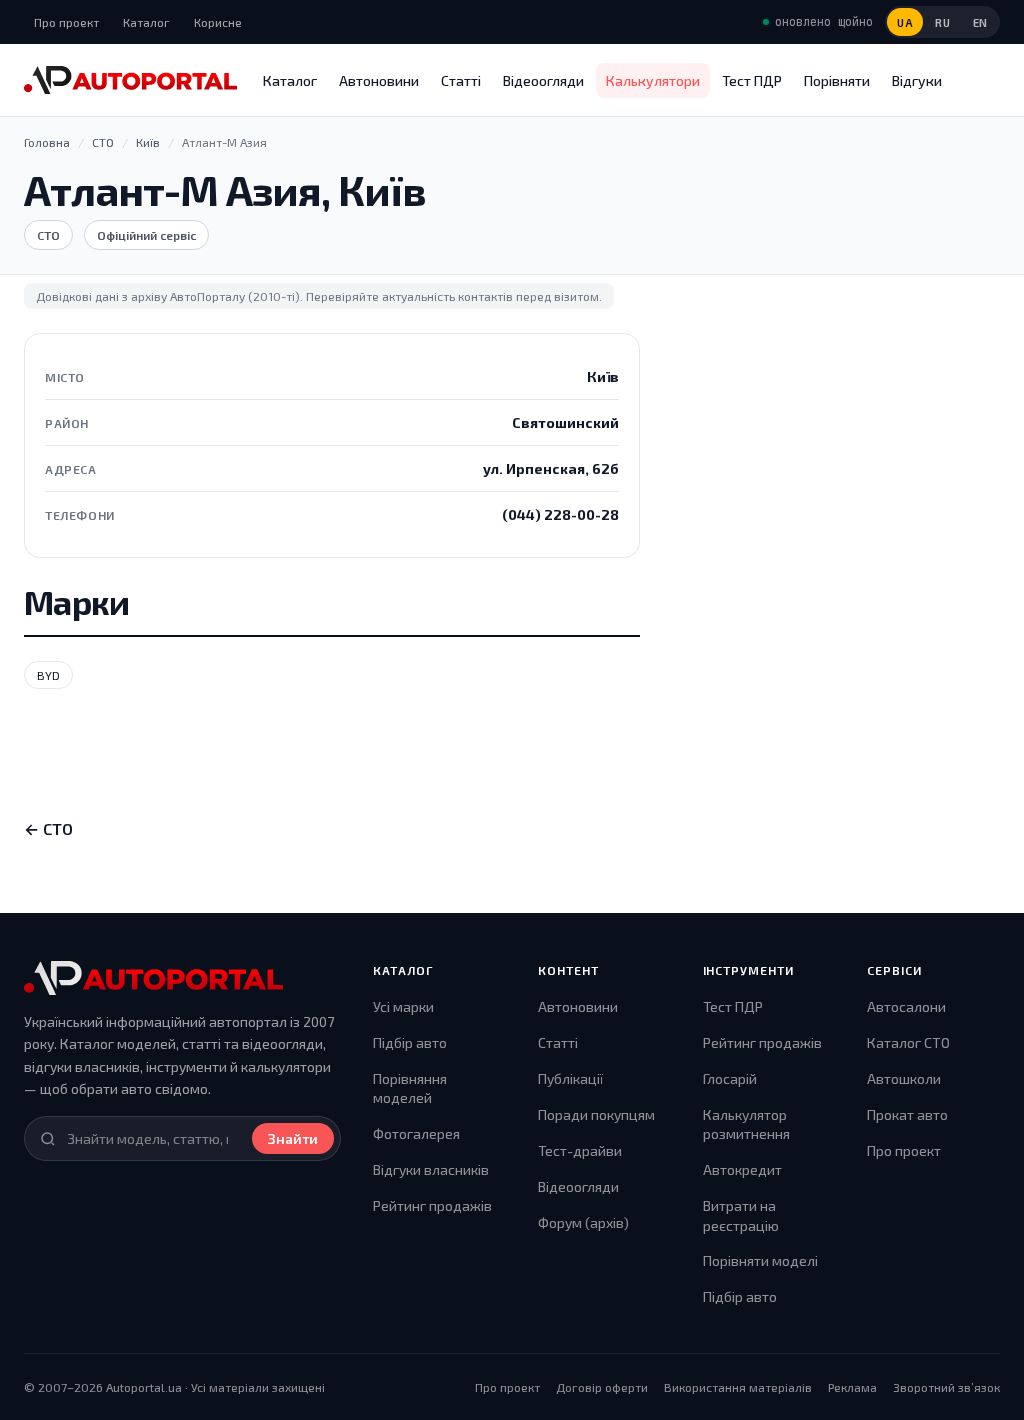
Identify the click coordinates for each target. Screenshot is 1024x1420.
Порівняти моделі (760, 1260)
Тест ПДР (752, 80)
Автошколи (904, 1078)
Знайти (293, 1138)
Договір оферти (602, 1387)
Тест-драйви (580, 1150)
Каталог (146, 22)
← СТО (48, 828)
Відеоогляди (543, 80)
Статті (461, 80)
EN (980, 22)
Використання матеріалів (738, 1387)
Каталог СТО (908, 1042)
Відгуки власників (431, 1169)
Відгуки (917, 80)
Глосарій (730, 1078)
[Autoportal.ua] (130, 80)
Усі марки (403, 1006)
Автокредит (742, 1169)
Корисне (218, 22)
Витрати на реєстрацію (741, 1215)
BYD (48, 675)
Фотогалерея (416, 1133)
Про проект (66, 22)
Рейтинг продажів (432, 1205)
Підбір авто (410, 1042)
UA (905, 22)
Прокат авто (907, 1114)
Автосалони (906, 1006)
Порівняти (837, 80)
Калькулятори (653, 80)
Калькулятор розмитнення (746, 1124)
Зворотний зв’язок (946, 1387)
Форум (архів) (583, 1222)
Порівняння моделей (410, 1088)
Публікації (570, 1078)
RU (942, 22)
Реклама (852, 1387)
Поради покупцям (596, 1114)
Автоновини (379, 80)
